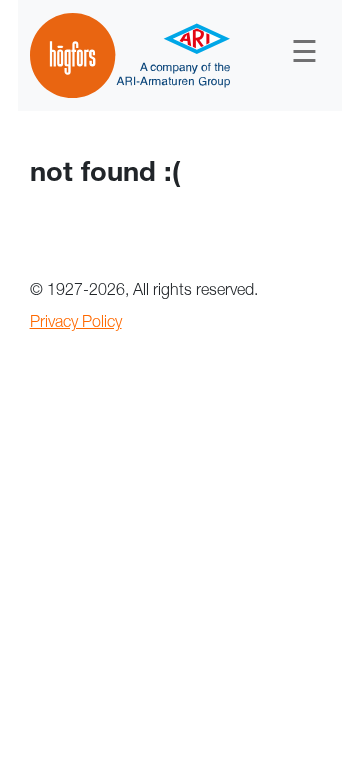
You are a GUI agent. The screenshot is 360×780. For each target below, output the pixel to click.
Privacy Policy (76, 324)
